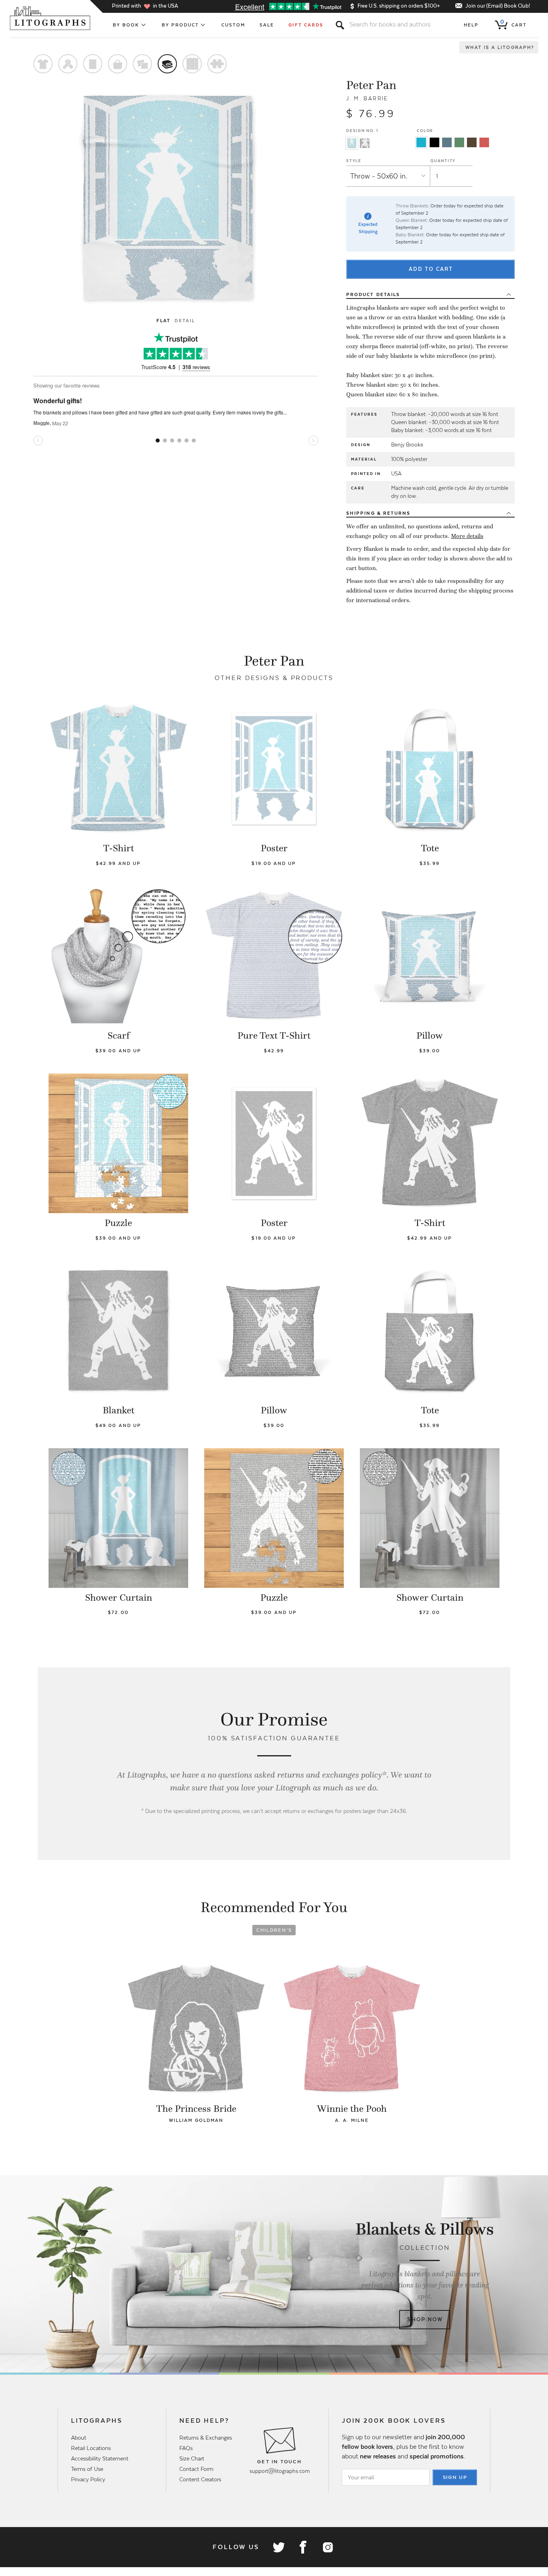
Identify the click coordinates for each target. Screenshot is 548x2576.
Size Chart (192, 2458)
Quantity (443, 161)
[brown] (472, 142)
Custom (233, 25)
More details (467, 536)
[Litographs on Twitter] (278, 2547)
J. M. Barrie (367, 98)
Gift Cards (306, 25)
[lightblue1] (421, 142)
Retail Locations (91, 2448)
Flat (163, 321)
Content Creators (200, 2479)
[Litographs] (51, 18)
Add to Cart (431, 269)
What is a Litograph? (500, 47)
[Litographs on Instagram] (327, 2547)
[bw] (434, 142)
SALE (267, 25)
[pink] (484, 142)
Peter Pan (371, 85)
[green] (459, 142)
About (79, 2438)
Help (471, 25)
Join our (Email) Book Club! (498, 6)
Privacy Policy (88, 2479)
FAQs (186, 2448)
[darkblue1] (447, 142)
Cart (513, 23)
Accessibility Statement (100, 2458)
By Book (126, 25)
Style (354, 161)
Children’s (274, 1930)
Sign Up (455, 2477)
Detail (185, 321)
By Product (181, 25)
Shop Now (425, 2319)
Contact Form (196, 2469)
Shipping (378, 513)
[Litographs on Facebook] (303, 2547)
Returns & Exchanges (206, 2438)
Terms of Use (87, 2469)
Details (373, 294)
